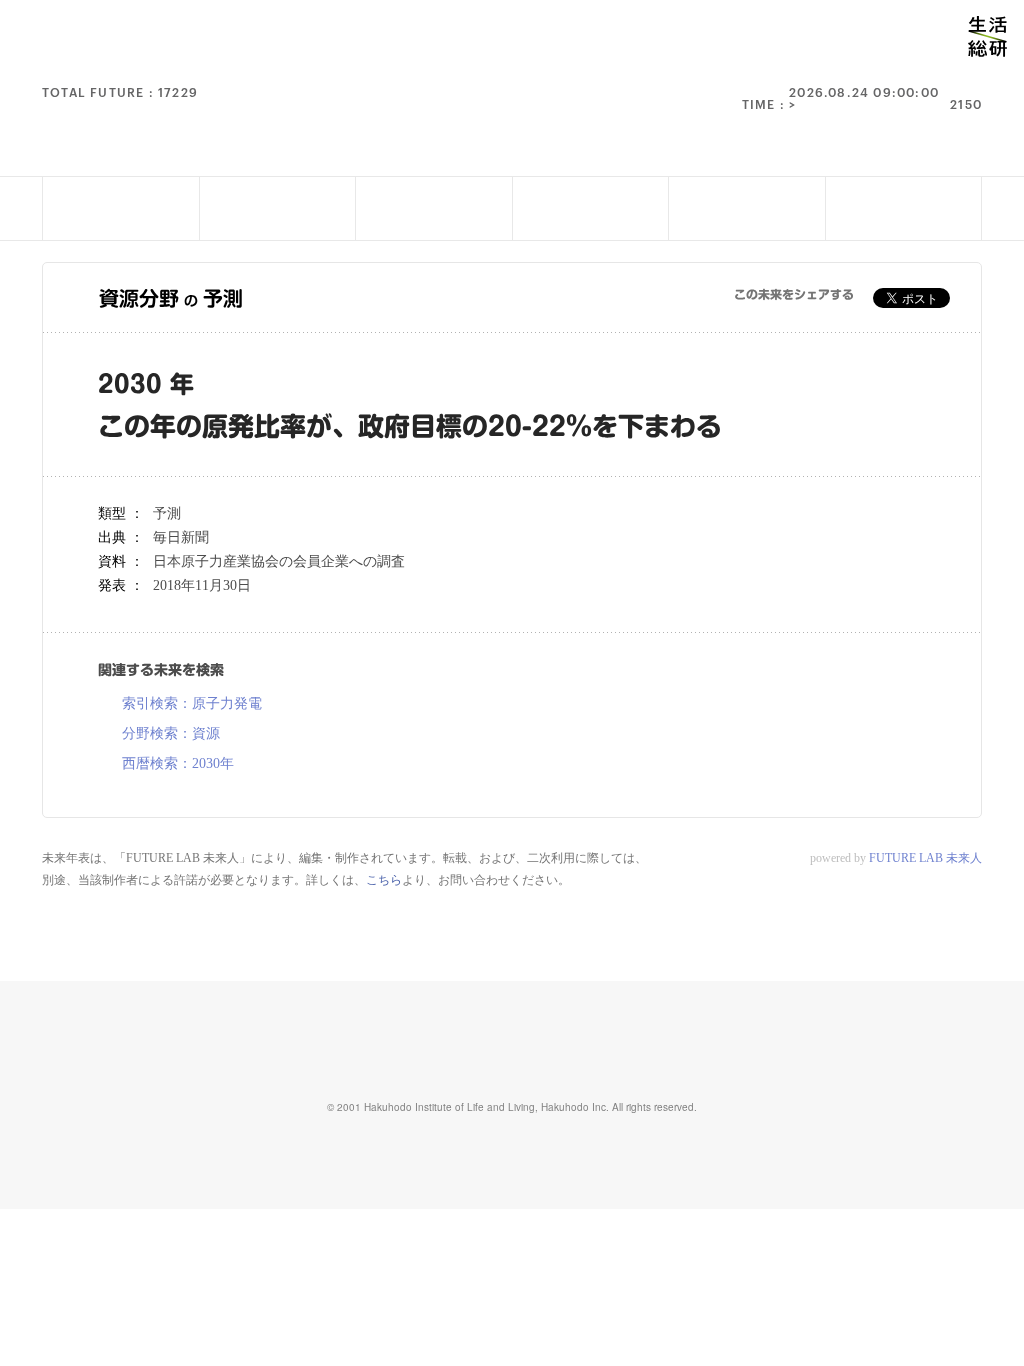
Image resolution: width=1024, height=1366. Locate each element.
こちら (384, 880)
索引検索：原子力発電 (192, 704)
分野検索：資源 (171, 734)
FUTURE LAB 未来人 (925, 858)
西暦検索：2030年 (178, 764)
